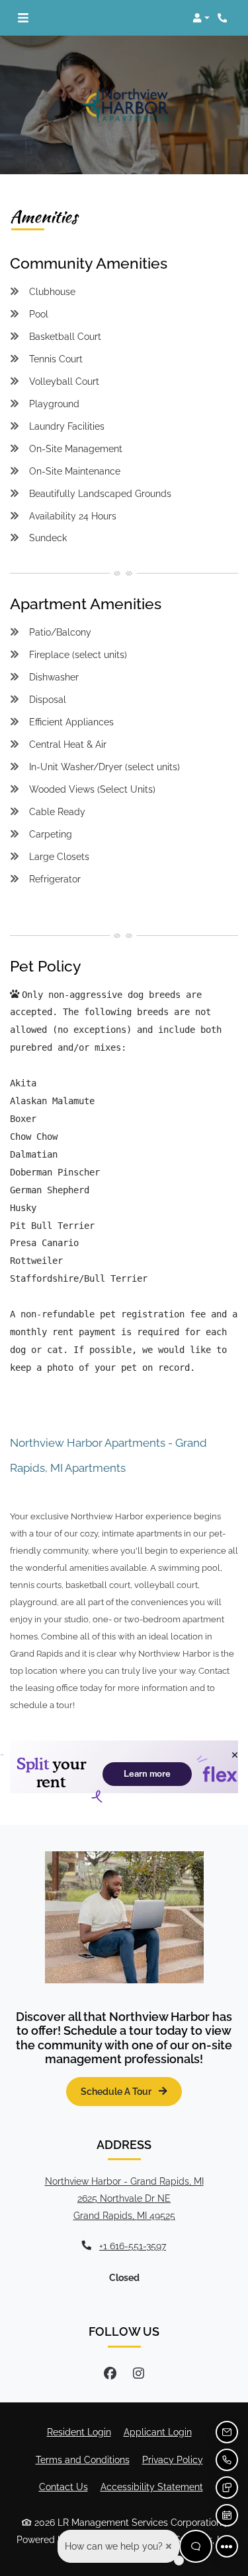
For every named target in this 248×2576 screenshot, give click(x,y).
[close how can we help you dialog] (169, 2546)
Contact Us (63, 2487)
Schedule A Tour (117, 2091)
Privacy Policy (173, 2459)
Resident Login (79, 2431)
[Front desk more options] (227, 2546)
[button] (201, 18)
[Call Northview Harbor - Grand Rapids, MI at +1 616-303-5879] (224, 18)
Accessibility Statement (152, 2486)
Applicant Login (158, 2431)
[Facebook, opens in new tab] (110, 2373)
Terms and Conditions (83, 2459)
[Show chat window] (196, 2546)
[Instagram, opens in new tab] (138, 2373)
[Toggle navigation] (23, 18)
